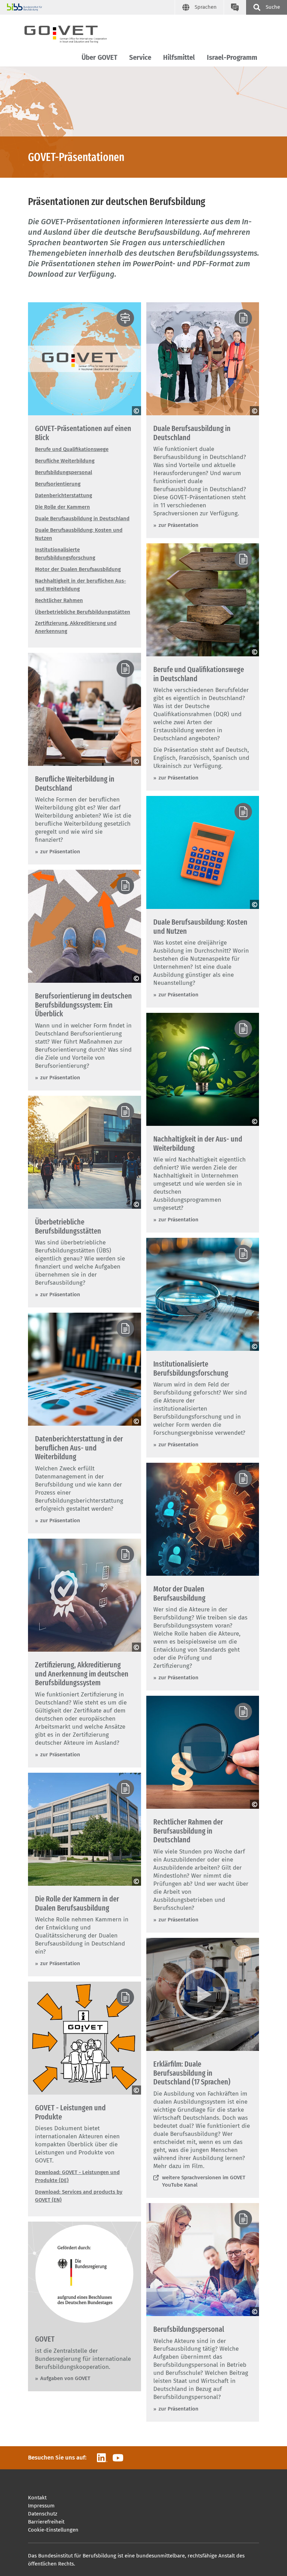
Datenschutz (43, 2514)
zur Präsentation (178, 525)
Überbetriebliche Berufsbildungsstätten (83, 612)
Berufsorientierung (58, 484)
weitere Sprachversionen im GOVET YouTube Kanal (204, 2181)
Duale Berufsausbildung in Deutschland (82, 518)
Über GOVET (99, 58)
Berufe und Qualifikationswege (72, 449)
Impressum (41, 2506)
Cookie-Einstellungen (53, 2530)
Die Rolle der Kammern (62, 507)
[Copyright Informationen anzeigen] (136, 411)
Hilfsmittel (179, 58)
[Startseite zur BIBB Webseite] (91, 7)
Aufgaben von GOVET (65, 2378)
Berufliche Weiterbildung (65, 461)
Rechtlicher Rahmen (59, 600)
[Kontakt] (235, 7)
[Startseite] (72, 33)
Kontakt (37, 2498)
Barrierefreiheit (46, 2522)
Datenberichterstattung (64, 495)
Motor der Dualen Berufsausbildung (78, 569)
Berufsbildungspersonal (64, 472)
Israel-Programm (232, 58)
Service (140, 58)
